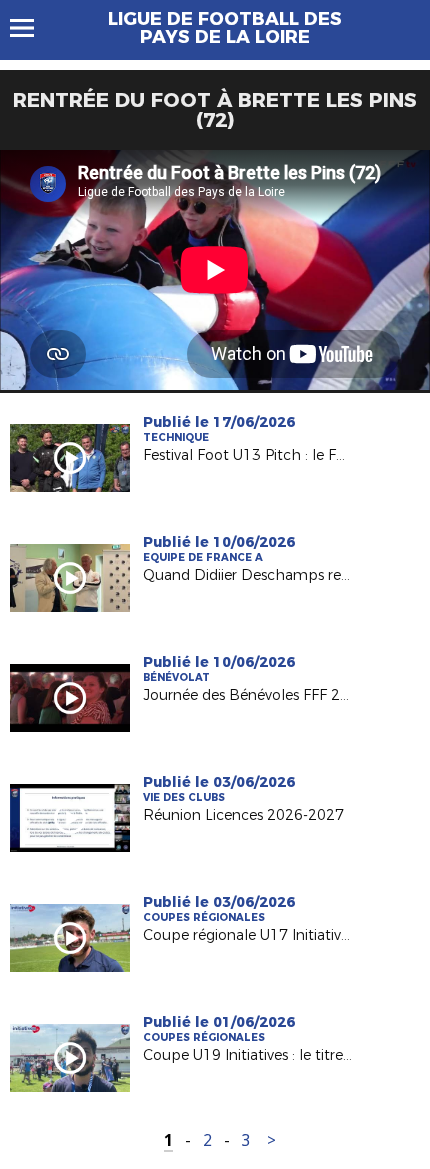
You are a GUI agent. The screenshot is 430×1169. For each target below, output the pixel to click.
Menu (31, 28)
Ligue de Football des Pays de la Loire (225, 28)
